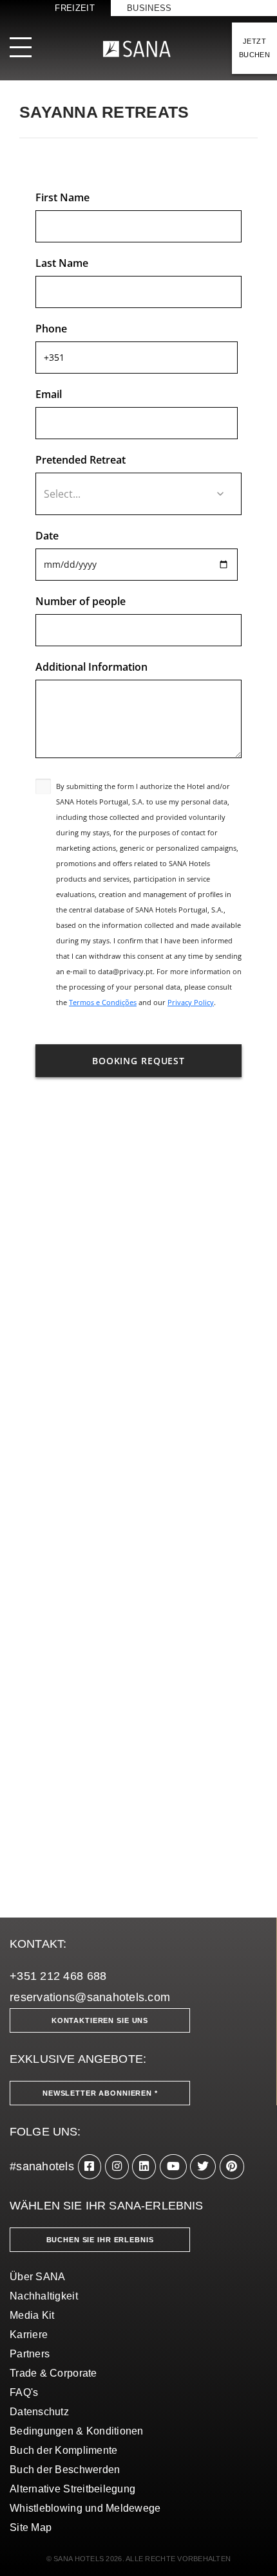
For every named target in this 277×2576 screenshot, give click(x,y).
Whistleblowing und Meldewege (85, 2508)
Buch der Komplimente (63, 2450)
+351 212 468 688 (58, 1976)
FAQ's (24, 2392)
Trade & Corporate (53, 2373)
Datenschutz (39, 2412)
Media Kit (32, 2315)
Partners (30, 2354)
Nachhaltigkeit (44, 2296)
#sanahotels (42, 2166)
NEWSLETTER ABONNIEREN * (100, 2093)
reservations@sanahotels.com (90, 1997)
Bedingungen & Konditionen (77, 2431)
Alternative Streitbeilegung (72, 2489)
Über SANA (37, 2277)
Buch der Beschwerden (65, 2470)
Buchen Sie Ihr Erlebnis (100, 2240)
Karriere (29, 2335)
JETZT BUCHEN (254, 48)
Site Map (31, 2527)
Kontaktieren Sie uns (100, 2020)
